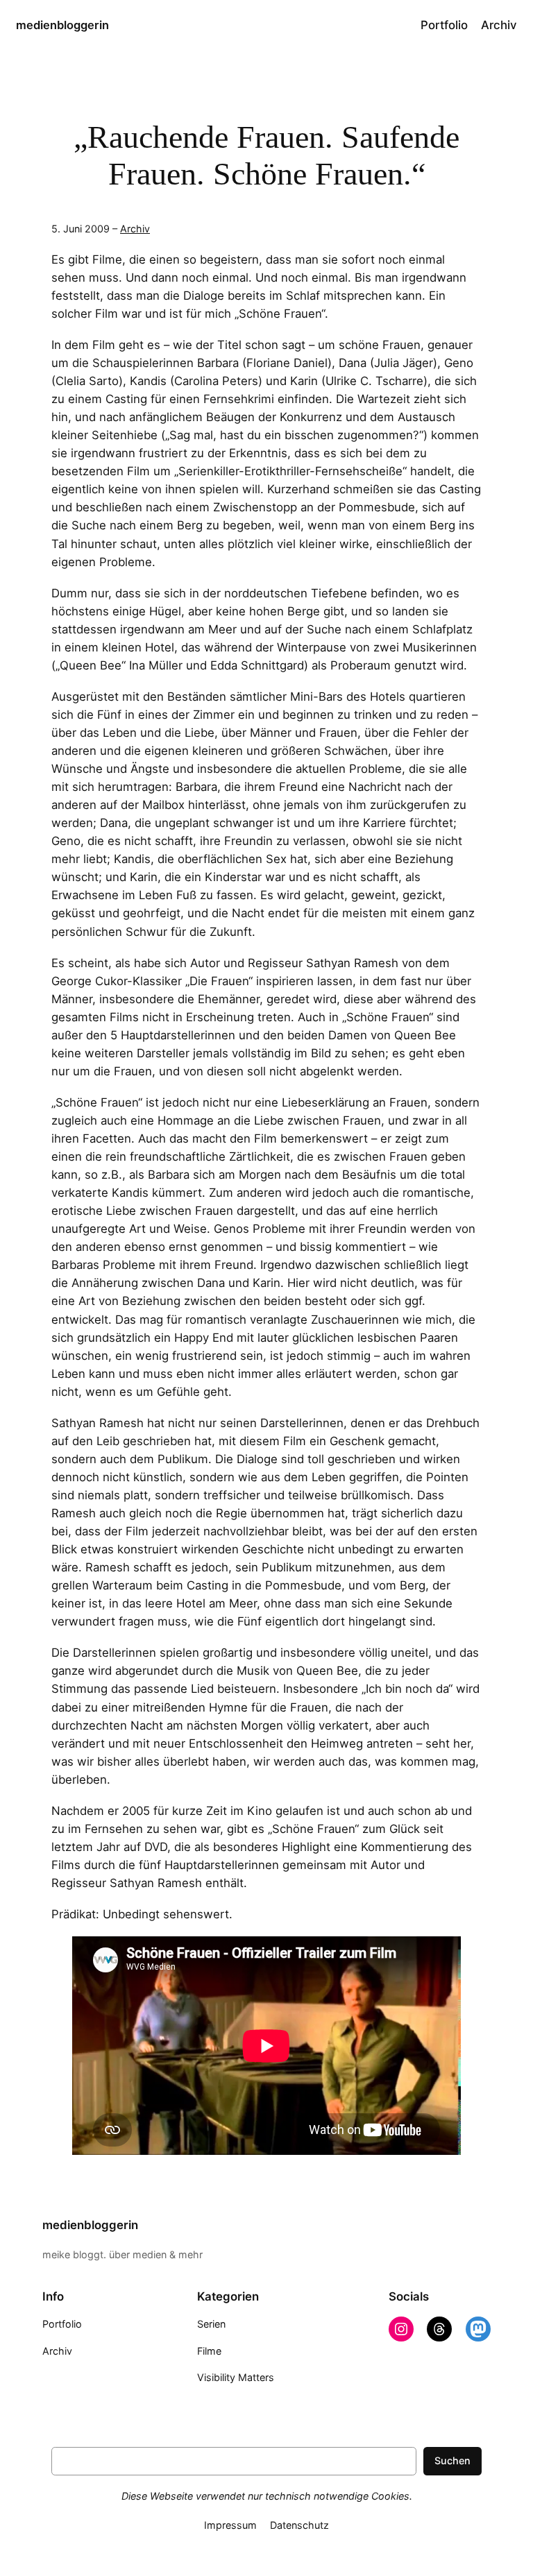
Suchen (452, 2460)
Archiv (135, 229)
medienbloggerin (62, 25)
